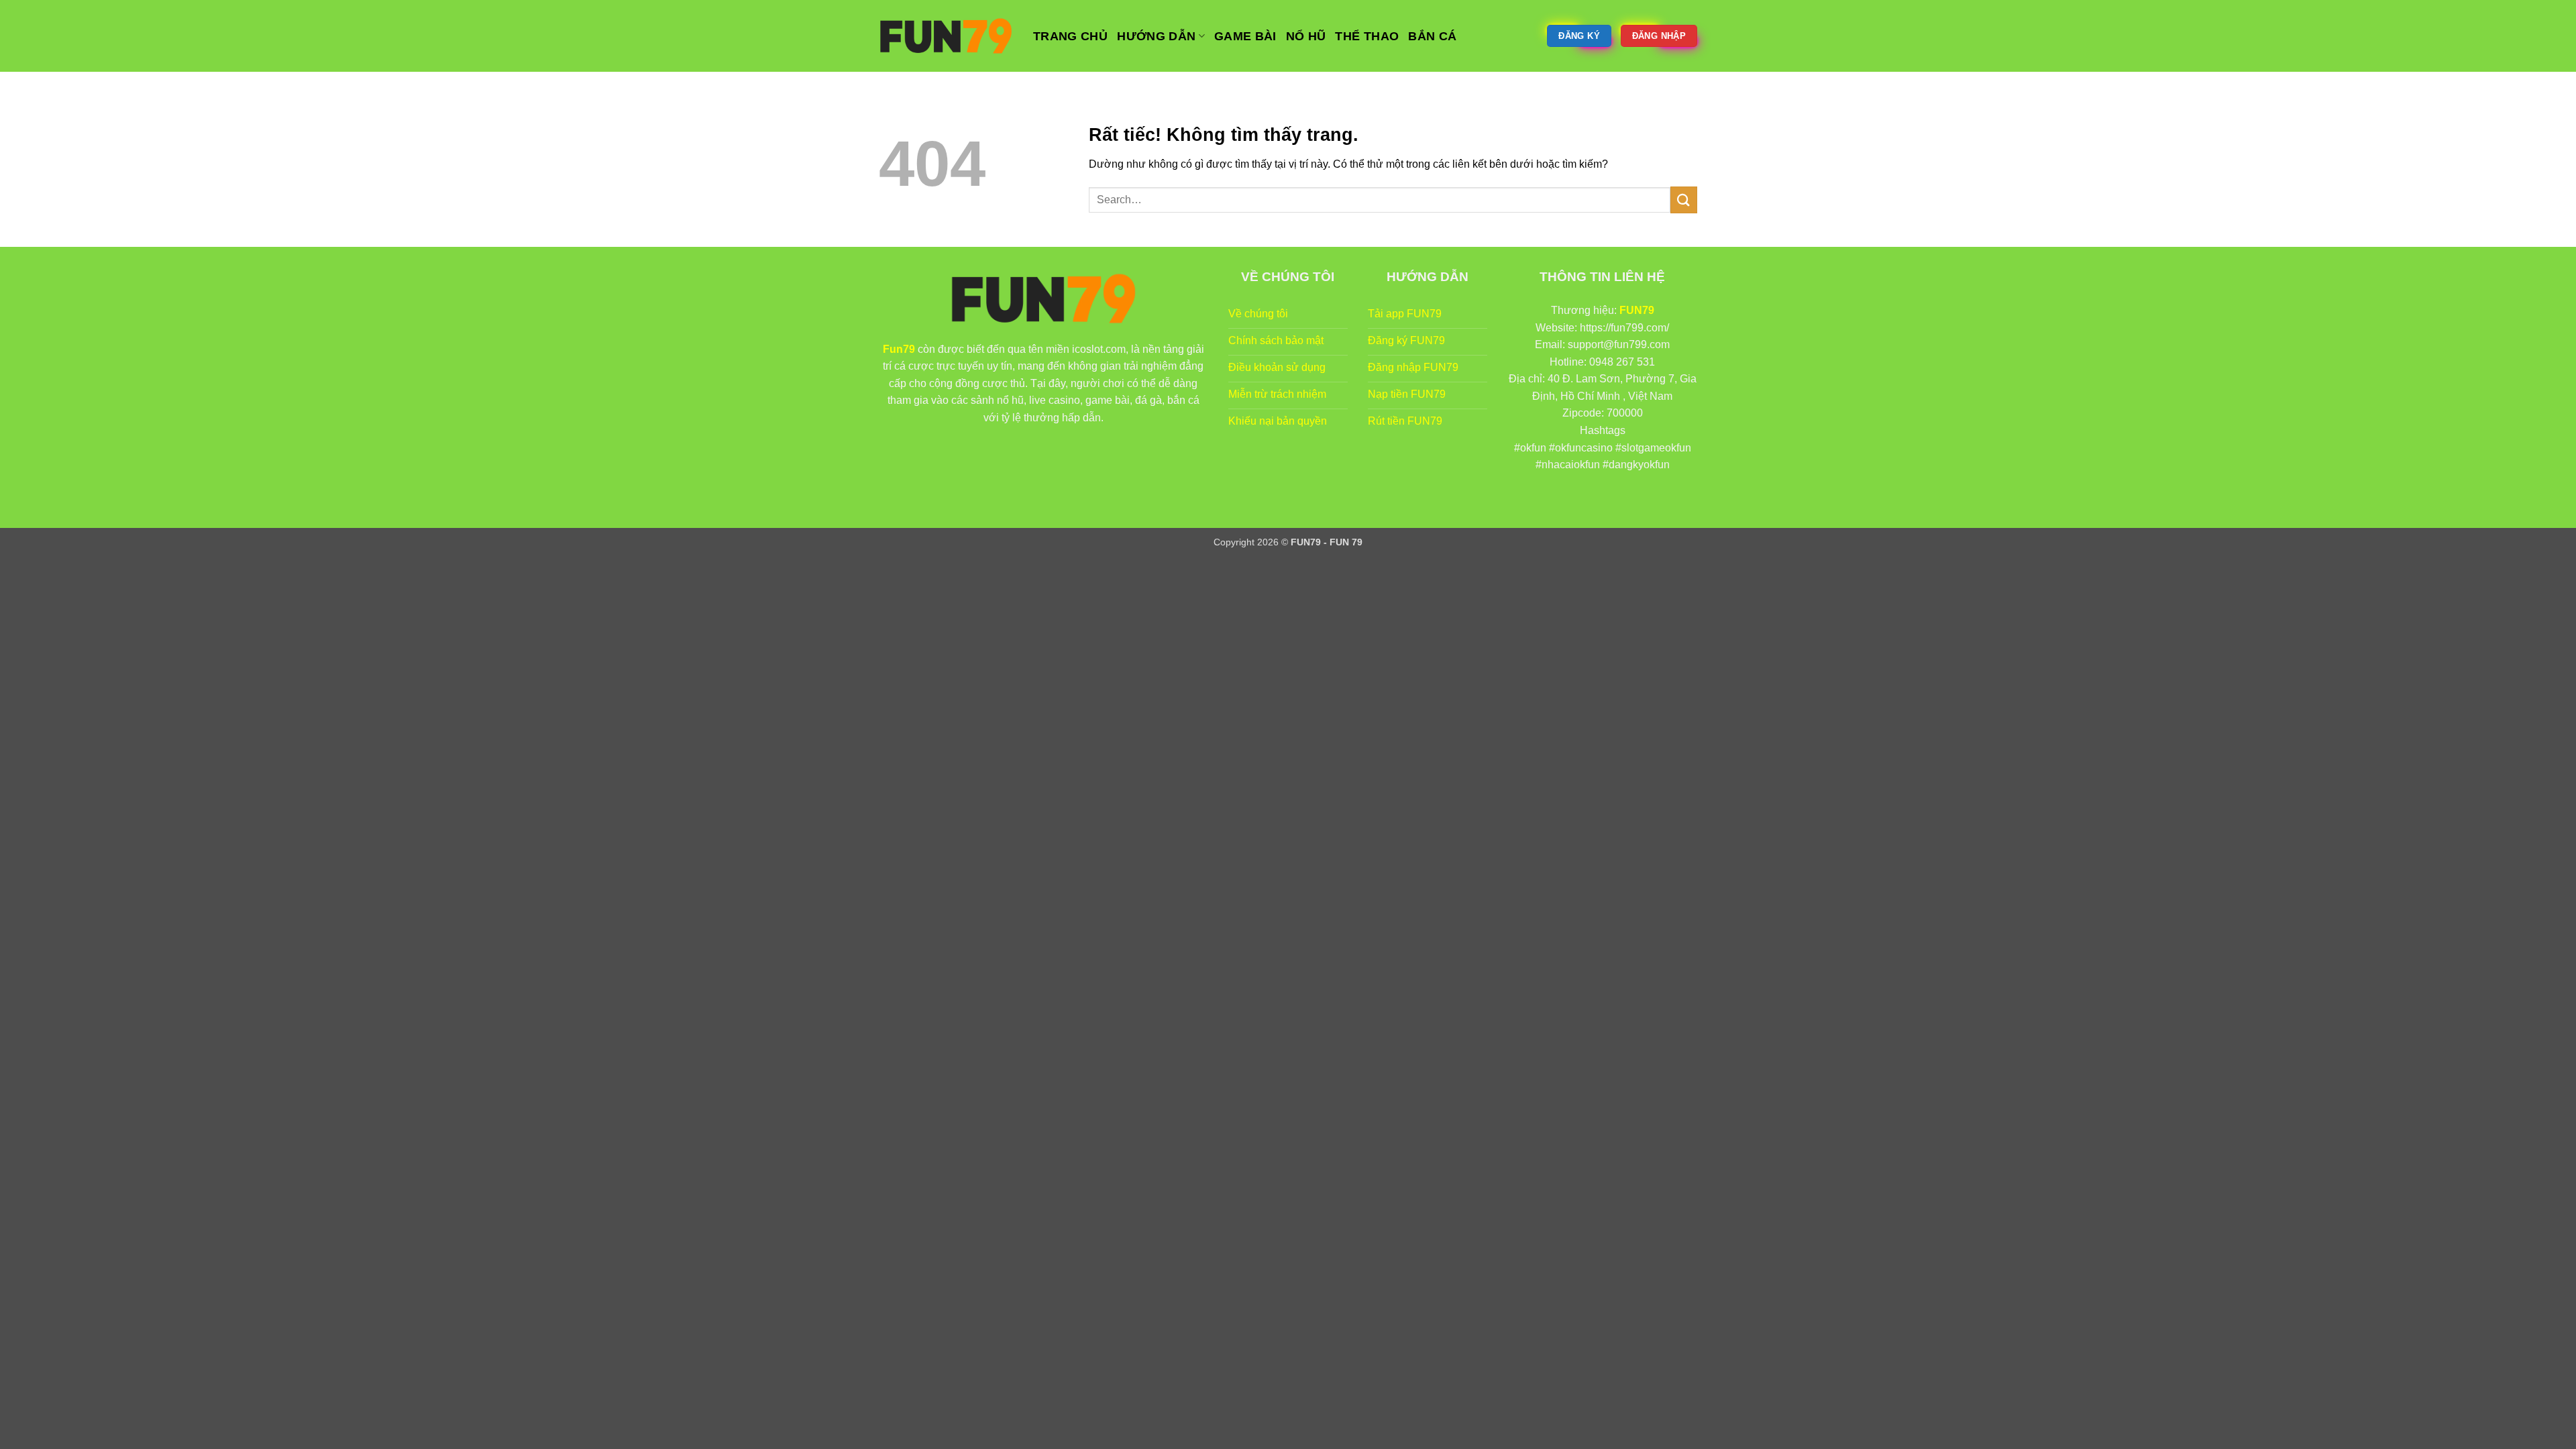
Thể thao (1367, 36)
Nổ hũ (1306, 36)
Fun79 (899, 349)
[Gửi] (1684, 200)
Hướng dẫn (1156, 36)
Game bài (1245, 36)
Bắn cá (1432, 36)
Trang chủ (1070, 36)
